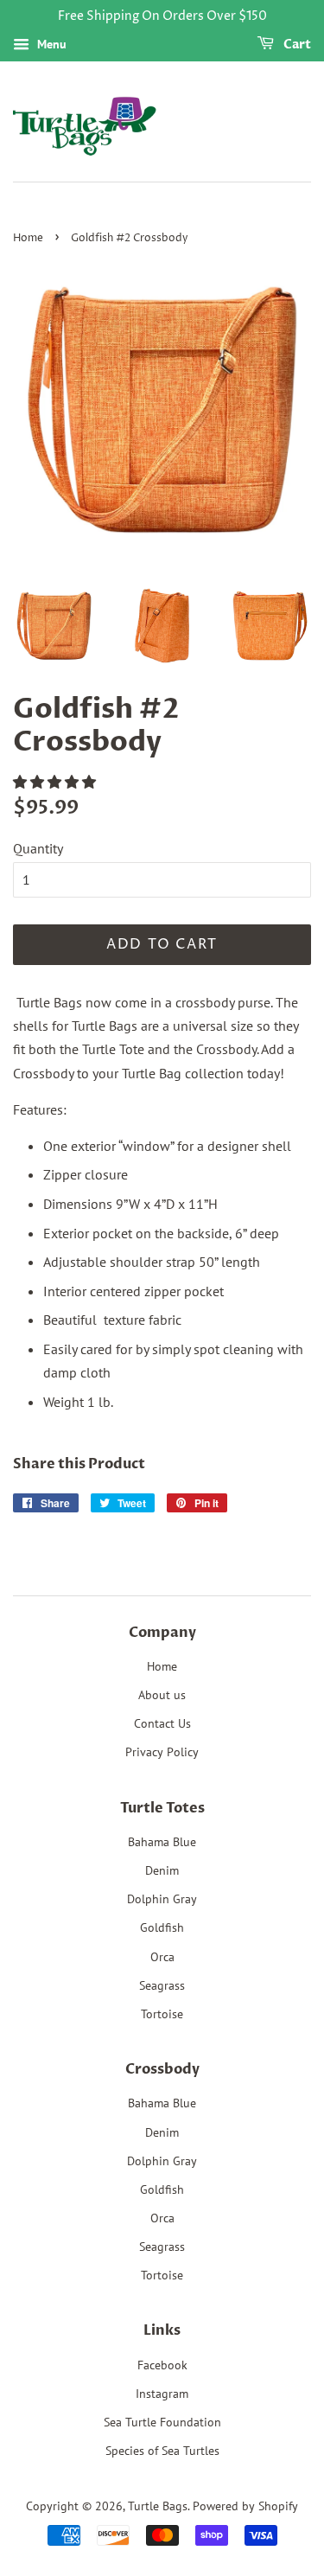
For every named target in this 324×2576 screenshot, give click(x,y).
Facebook (162, 2365)
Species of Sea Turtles (162, 2451)
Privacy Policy (162, 1752)
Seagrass (162, 1985)
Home (28, 238)
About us (162, 1695)
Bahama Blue (162, 1842)
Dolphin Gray (162, 1899)
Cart (296, 45)
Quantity (38, 848)
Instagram (162, 2394)
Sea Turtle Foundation (162, 2422)
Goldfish (162, 1927)
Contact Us (162, 1723)
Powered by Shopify (245, 2506)
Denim (162, 1870)
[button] (56, 782)
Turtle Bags (158, 2506)
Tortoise (162, 2014)
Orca (162, 1957)
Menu (50, 44)
